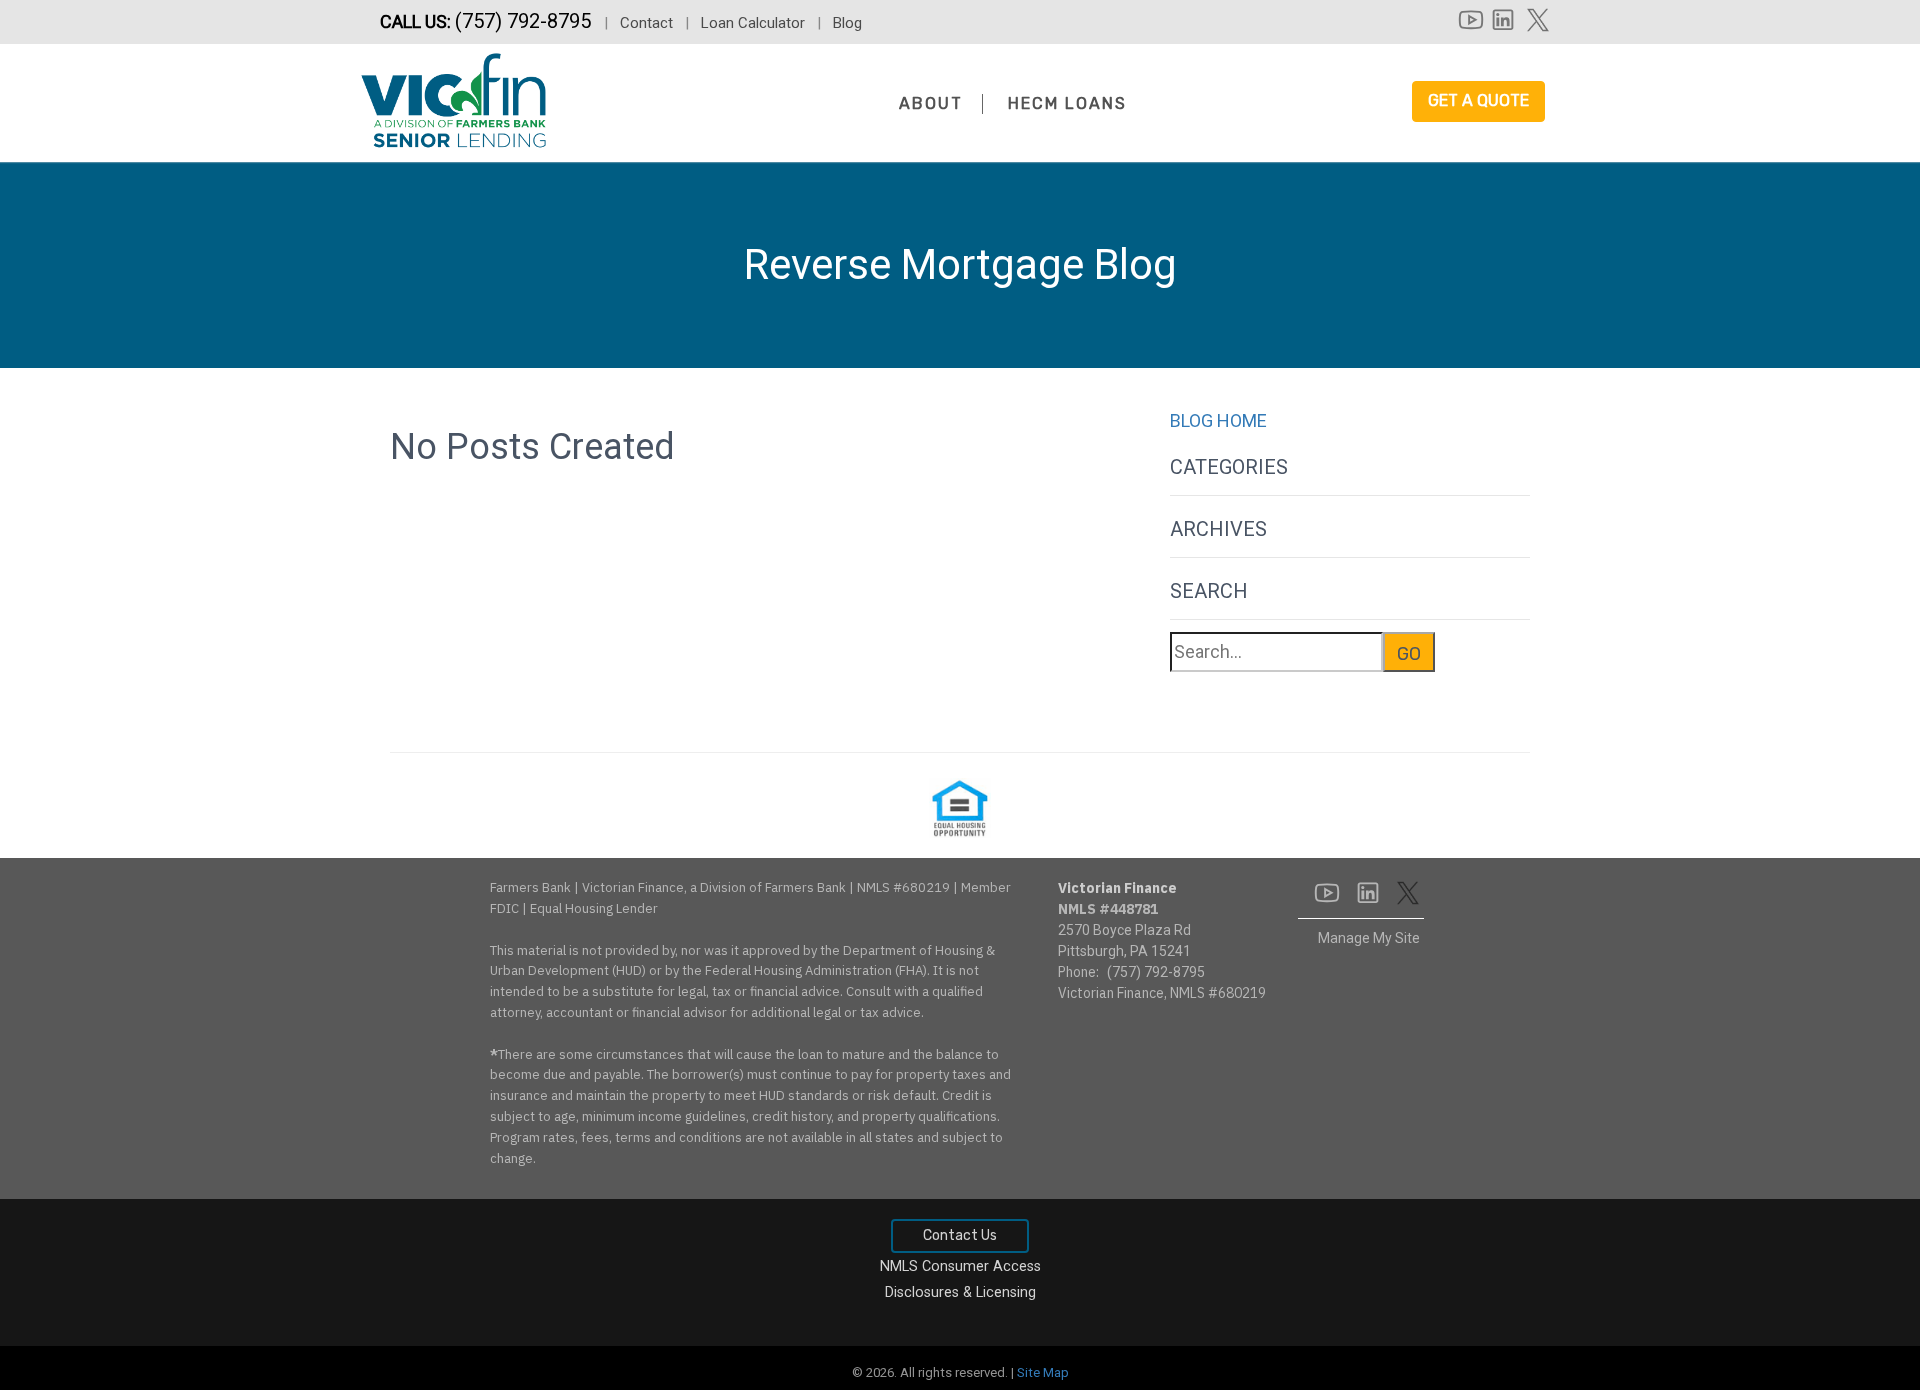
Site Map (1043, 1372)
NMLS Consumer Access (960, 1266)
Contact (646, 23)
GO (1409, 654)
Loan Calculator (753, 23)
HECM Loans (1067, 103)
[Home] (453, 98)
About (931, 103)
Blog (847, 23)
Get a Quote (1478, 100)
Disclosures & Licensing (960, 1292)
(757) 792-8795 (525, 21)
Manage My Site (1369, 938)
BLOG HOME (1218, 420)
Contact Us (960, 1235)
